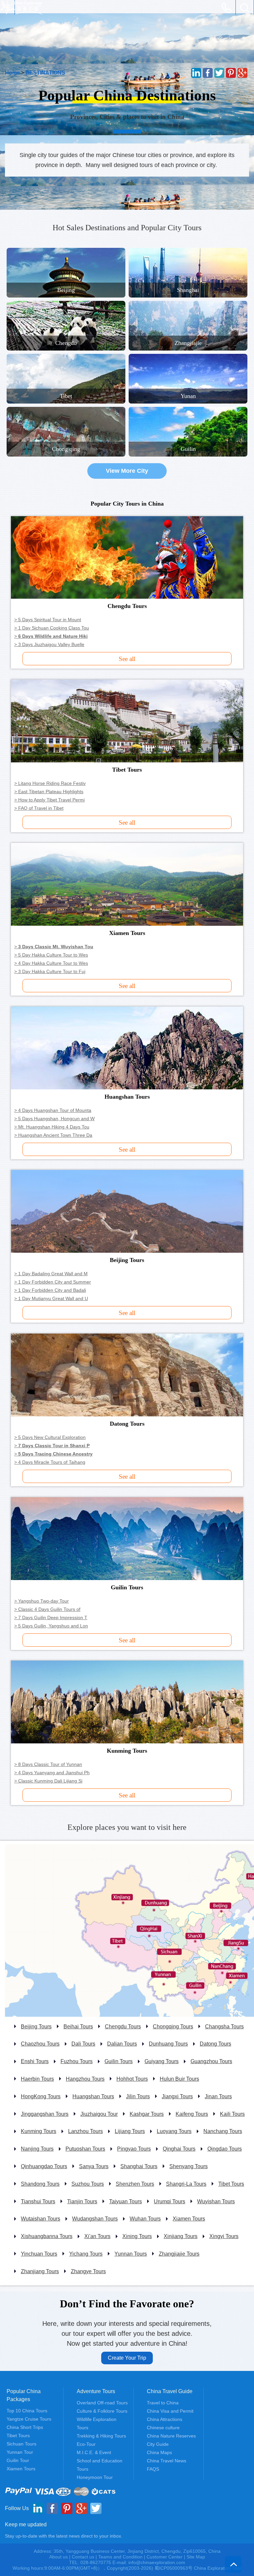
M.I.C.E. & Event (94, 2452)
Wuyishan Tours (216, 2201)
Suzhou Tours (88, 2184)
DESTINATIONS (45, 73)
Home (12, 73)
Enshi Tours (35, 2061)
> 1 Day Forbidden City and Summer (53, 1282)
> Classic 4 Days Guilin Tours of (47, 1609)
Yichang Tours (86, 2254)
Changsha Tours (224, 2027)
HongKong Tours (41, 2096)
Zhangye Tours (88, 2271)
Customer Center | (167, 2557)
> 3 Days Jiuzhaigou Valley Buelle (49, 644)
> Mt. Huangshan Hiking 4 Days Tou (52, 1127)
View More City (127, 471)
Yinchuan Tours (39, 2254)
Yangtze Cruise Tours (29, 2419)
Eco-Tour (86, 2444)
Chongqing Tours (173, 2027)
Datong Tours (215, 2044)
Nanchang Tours (223, 2131)
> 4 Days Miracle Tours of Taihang (50, 1462)
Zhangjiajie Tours (179, 2254)
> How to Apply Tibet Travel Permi (49, 800)
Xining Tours (137, 2236)
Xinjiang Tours (181, 2236)
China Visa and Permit (170, 2411)
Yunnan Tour (20, 2452)
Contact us (83, 2557)
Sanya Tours (94, 2166)
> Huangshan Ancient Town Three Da (53, 1135)
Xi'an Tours (97, 2236)
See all (127, 659)
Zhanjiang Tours (40, 2271)
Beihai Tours (78, 2027)
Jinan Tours (218, 2096)
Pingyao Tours (134, 2149)
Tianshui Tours (38, 2201)
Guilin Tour (18, 2460)
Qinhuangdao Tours (44, 2166)
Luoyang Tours (174, 2131)
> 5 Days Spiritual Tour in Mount (48, 620)
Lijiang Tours (130, 2131)
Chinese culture (163, 2428)
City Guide (158, 2444)
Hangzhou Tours (85, 2079)
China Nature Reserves (171, 2436)
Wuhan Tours (145, 2219)
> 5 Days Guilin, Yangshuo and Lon (51, 1626)
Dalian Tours (122, 2044)
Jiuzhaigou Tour (99, 2114)
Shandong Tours (40, 2184)
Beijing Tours (36, 2027)
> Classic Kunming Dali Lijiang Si (48, 1781)
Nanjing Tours (37, 2149)
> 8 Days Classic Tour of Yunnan (48, 1764)
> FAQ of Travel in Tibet (39, 808)
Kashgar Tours (147, 2114)
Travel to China (163, 2403)
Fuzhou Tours (77, 2061)
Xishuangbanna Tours (47, 2236)
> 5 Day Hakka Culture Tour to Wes (51, 955)
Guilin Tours (119, 2061)
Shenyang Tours (189, 2166)
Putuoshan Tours (85, 2149)
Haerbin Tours (37, 2079)
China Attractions (165, 2419)
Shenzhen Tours (135, 2184)
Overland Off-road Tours (102, 2403)
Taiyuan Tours (126, 2201)
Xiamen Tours (189, 2219)
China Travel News (167, 2461)
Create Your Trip (127, 2358)
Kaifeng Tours (192, 2114)
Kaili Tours (232, 2114)
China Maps (159, 2452)
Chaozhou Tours (40, 2044)
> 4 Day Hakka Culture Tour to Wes (51, 963)
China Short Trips (25, 2427)
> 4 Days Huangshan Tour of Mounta (53, 1110)
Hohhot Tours (132, 2079)
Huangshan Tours (93, 2096)
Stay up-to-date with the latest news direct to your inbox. (64, 2536)
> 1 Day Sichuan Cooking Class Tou (52, 628)
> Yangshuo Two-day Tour (42, 1601)
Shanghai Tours (139, 2166)
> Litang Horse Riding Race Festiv (50, 783)
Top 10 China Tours (27, 2411)
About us (59, 2557)
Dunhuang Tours (168, 2044)
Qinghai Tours (179, 2149)
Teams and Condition (120, 2557)
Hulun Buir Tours (179, 2079)
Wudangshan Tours (95, 2219)
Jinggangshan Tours (45, 2114)
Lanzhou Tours (85, 2131)
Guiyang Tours (162, 2061)
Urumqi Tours (169, 2201)
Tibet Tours (231, 2184)
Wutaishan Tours (41, 2219)
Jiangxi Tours (177, 2096)
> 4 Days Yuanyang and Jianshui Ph (52, 1773)
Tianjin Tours (82, 2201)
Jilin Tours (138, 2096)
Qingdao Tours (225, 2149)
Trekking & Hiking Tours (101, 2436)
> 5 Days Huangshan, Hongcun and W (54, 1119)
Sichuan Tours (21, 2444)
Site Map (196, 2557)
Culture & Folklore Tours (102, 2411)
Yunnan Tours (131, 2254)
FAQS (153, 2469)
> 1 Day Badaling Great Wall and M (51, 1274)
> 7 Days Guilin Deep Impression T (51, 1617)
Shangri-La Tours (186, 2184)
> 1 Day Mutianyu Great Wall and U (51, 1298)
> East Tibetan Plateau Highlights (49, 792)
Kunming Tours (39, 2131)
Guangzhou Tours (211, 2061)
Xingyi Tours (224, 2236)
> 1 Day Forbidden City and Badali (50, 1290)
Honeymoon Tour (95, 2477)
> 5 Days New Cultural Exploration (50, 1437)
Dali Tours (83, 2044)
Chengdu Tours (123, 2027)
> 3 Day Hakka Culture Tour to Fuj (50, 971)
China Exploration (21, 8)
